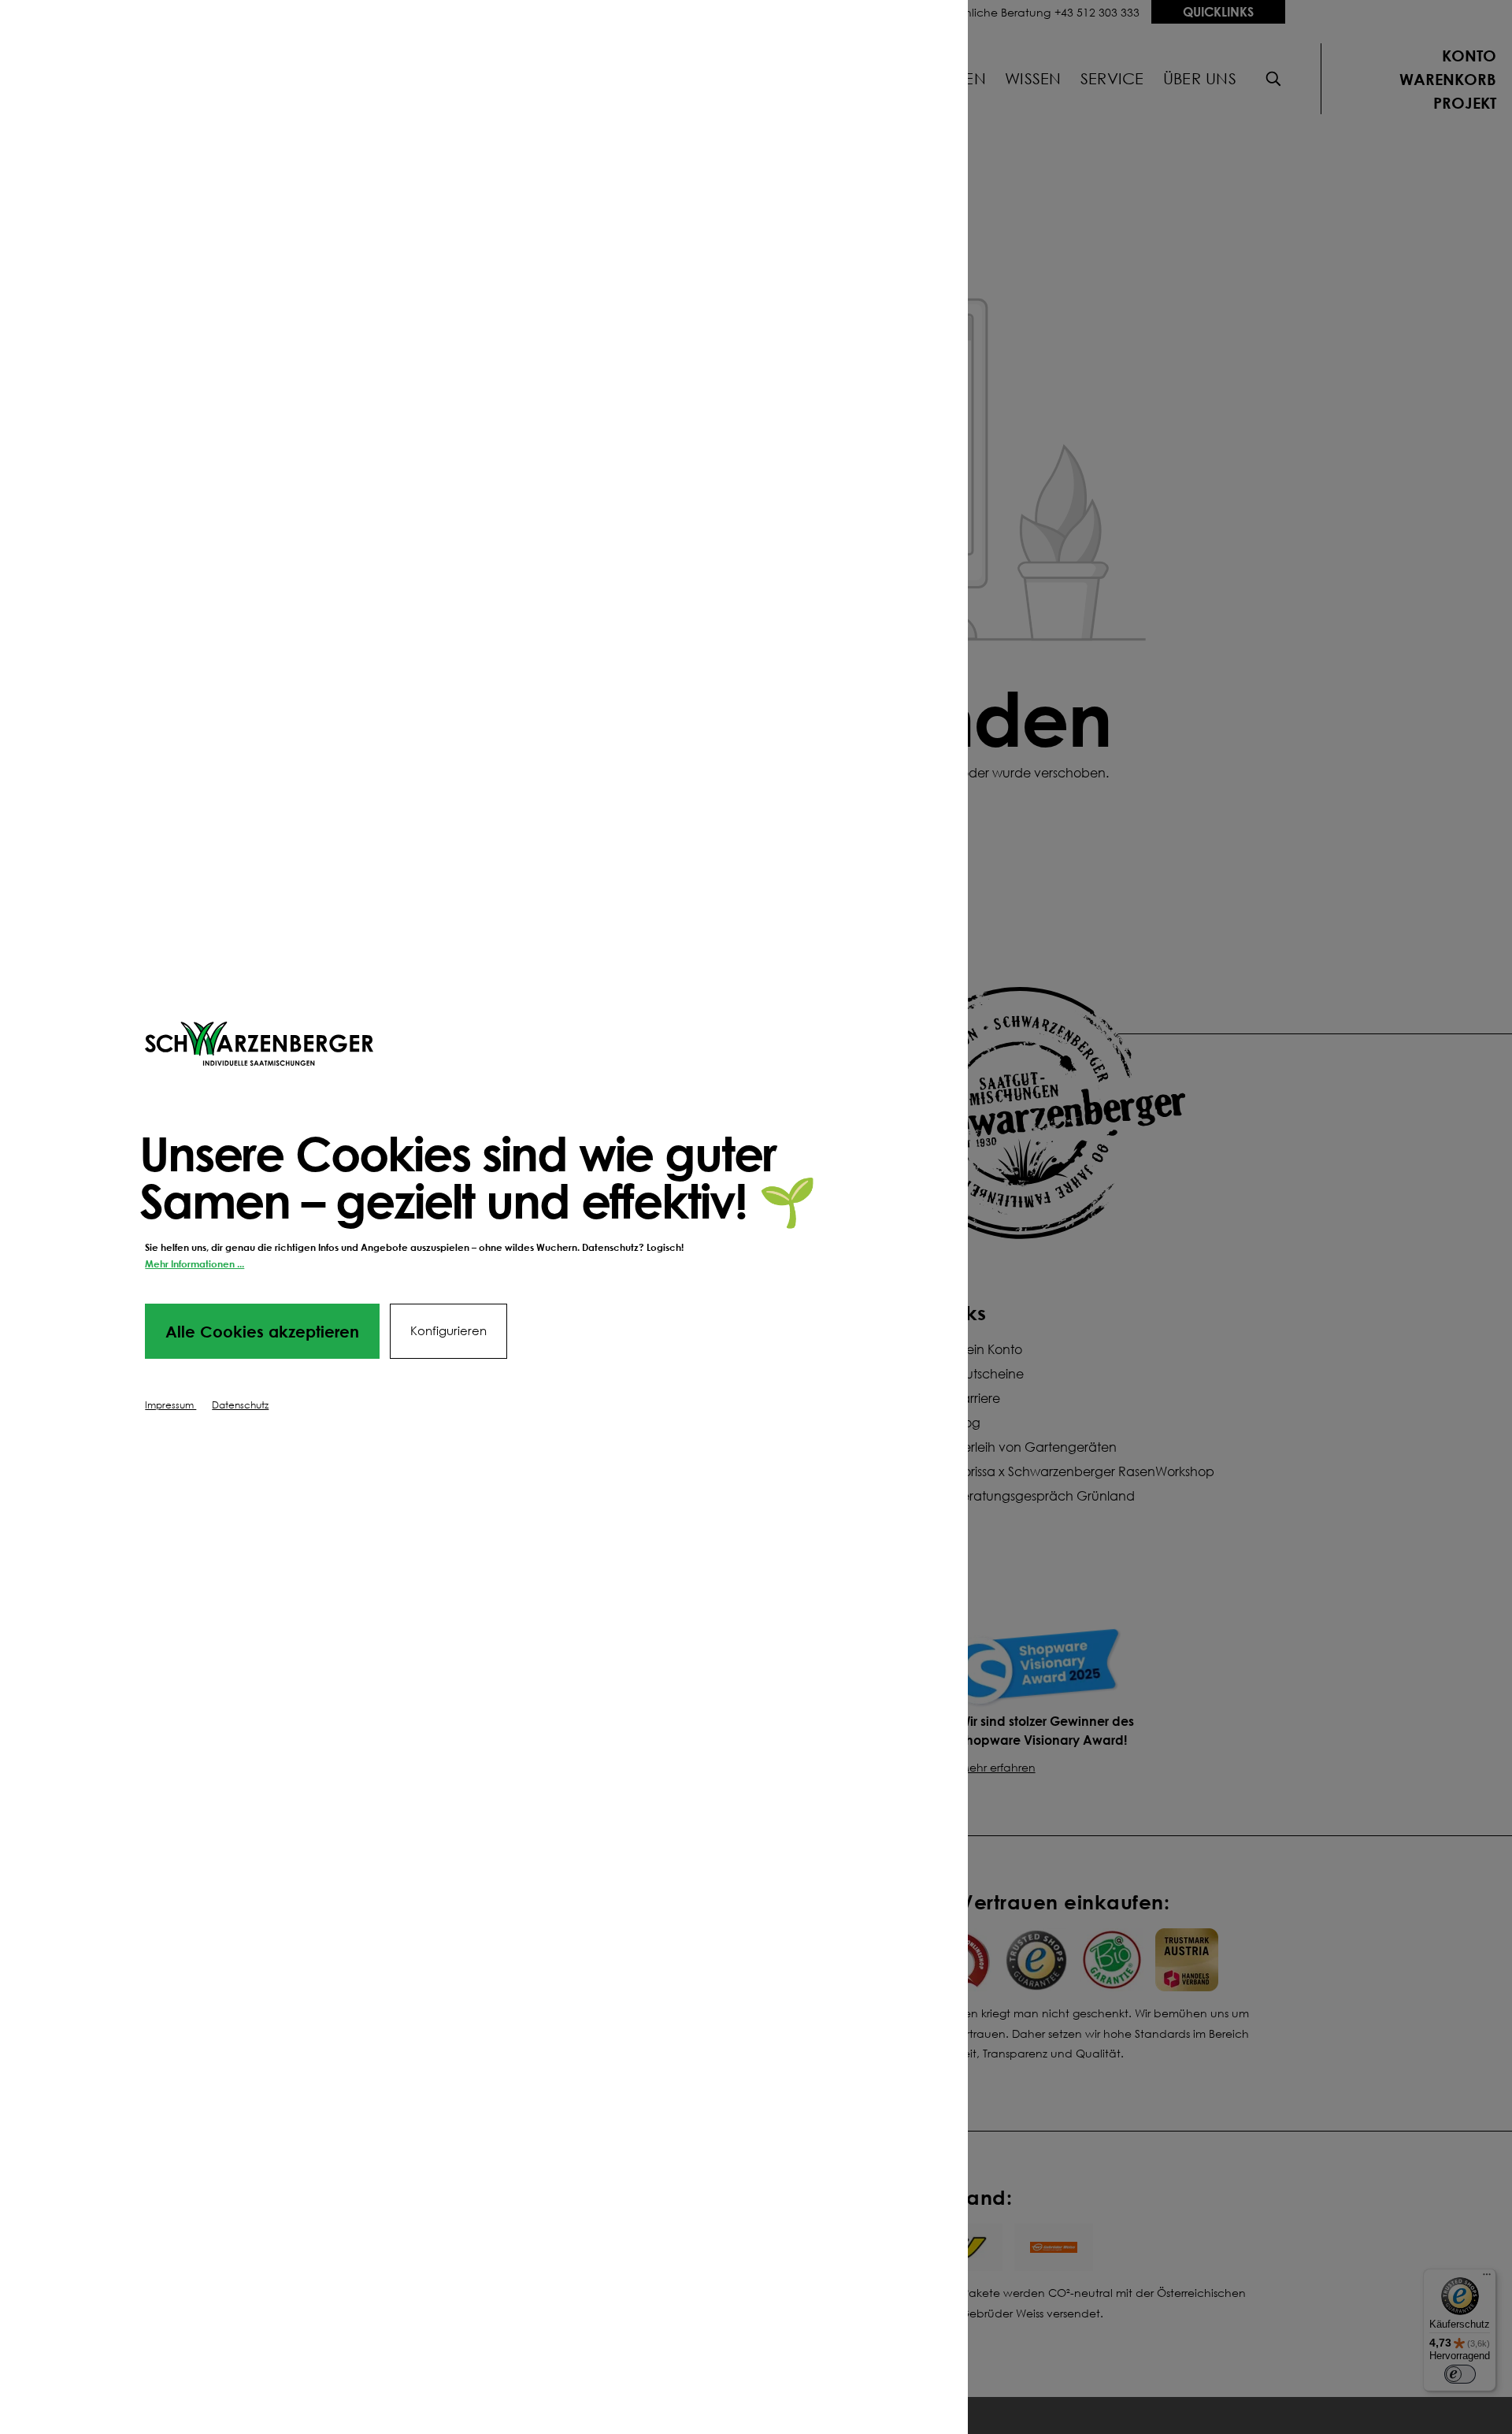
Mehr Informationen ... (195, 1264)
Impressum (170, 1405)
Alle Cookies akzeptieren (262, 1331)
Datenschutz (240, 1405)
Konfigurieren (448, 1331)
